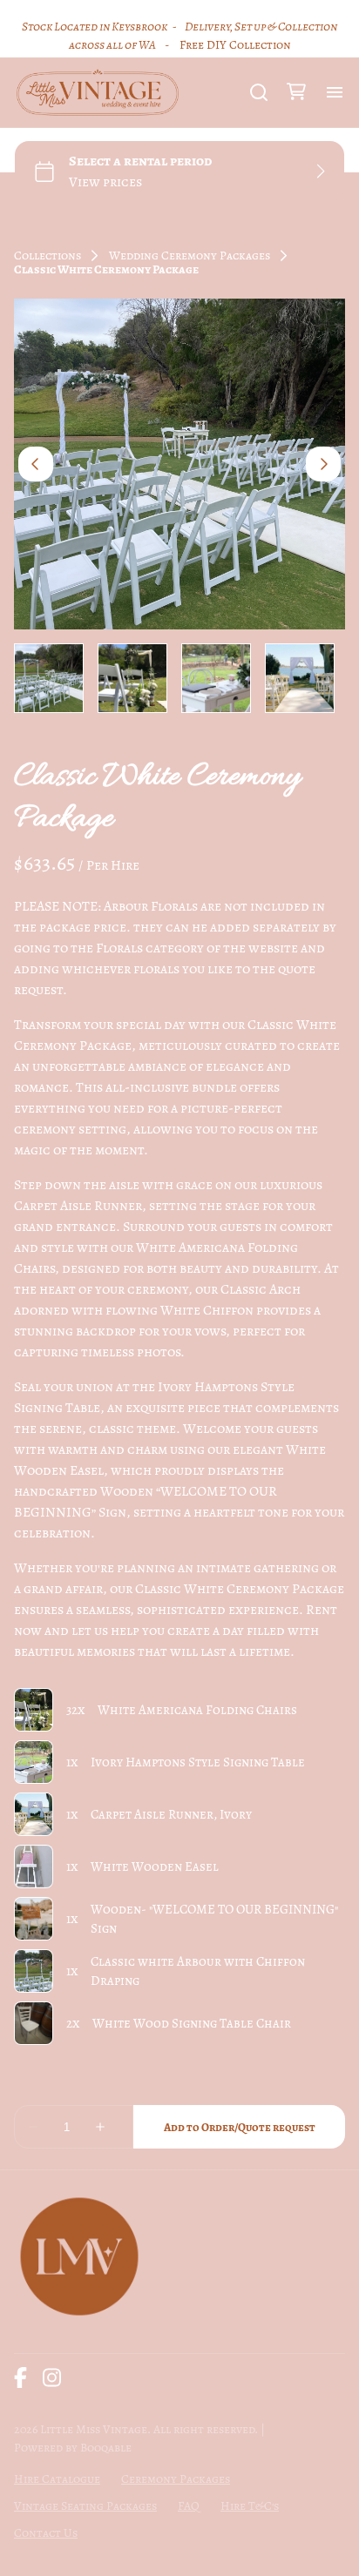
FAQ (189, 2506)
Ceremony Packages (176, 2479)
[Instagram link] (52, 2378)
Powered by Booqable (73, 2448)
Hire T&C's (250, 2506)
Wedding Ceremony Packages (190, 256)
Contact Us (46, 2533)
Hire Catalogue (57, 2479)
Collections (47, 256)
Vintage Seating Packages (85, 2506)
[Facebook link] (20, 2378)
